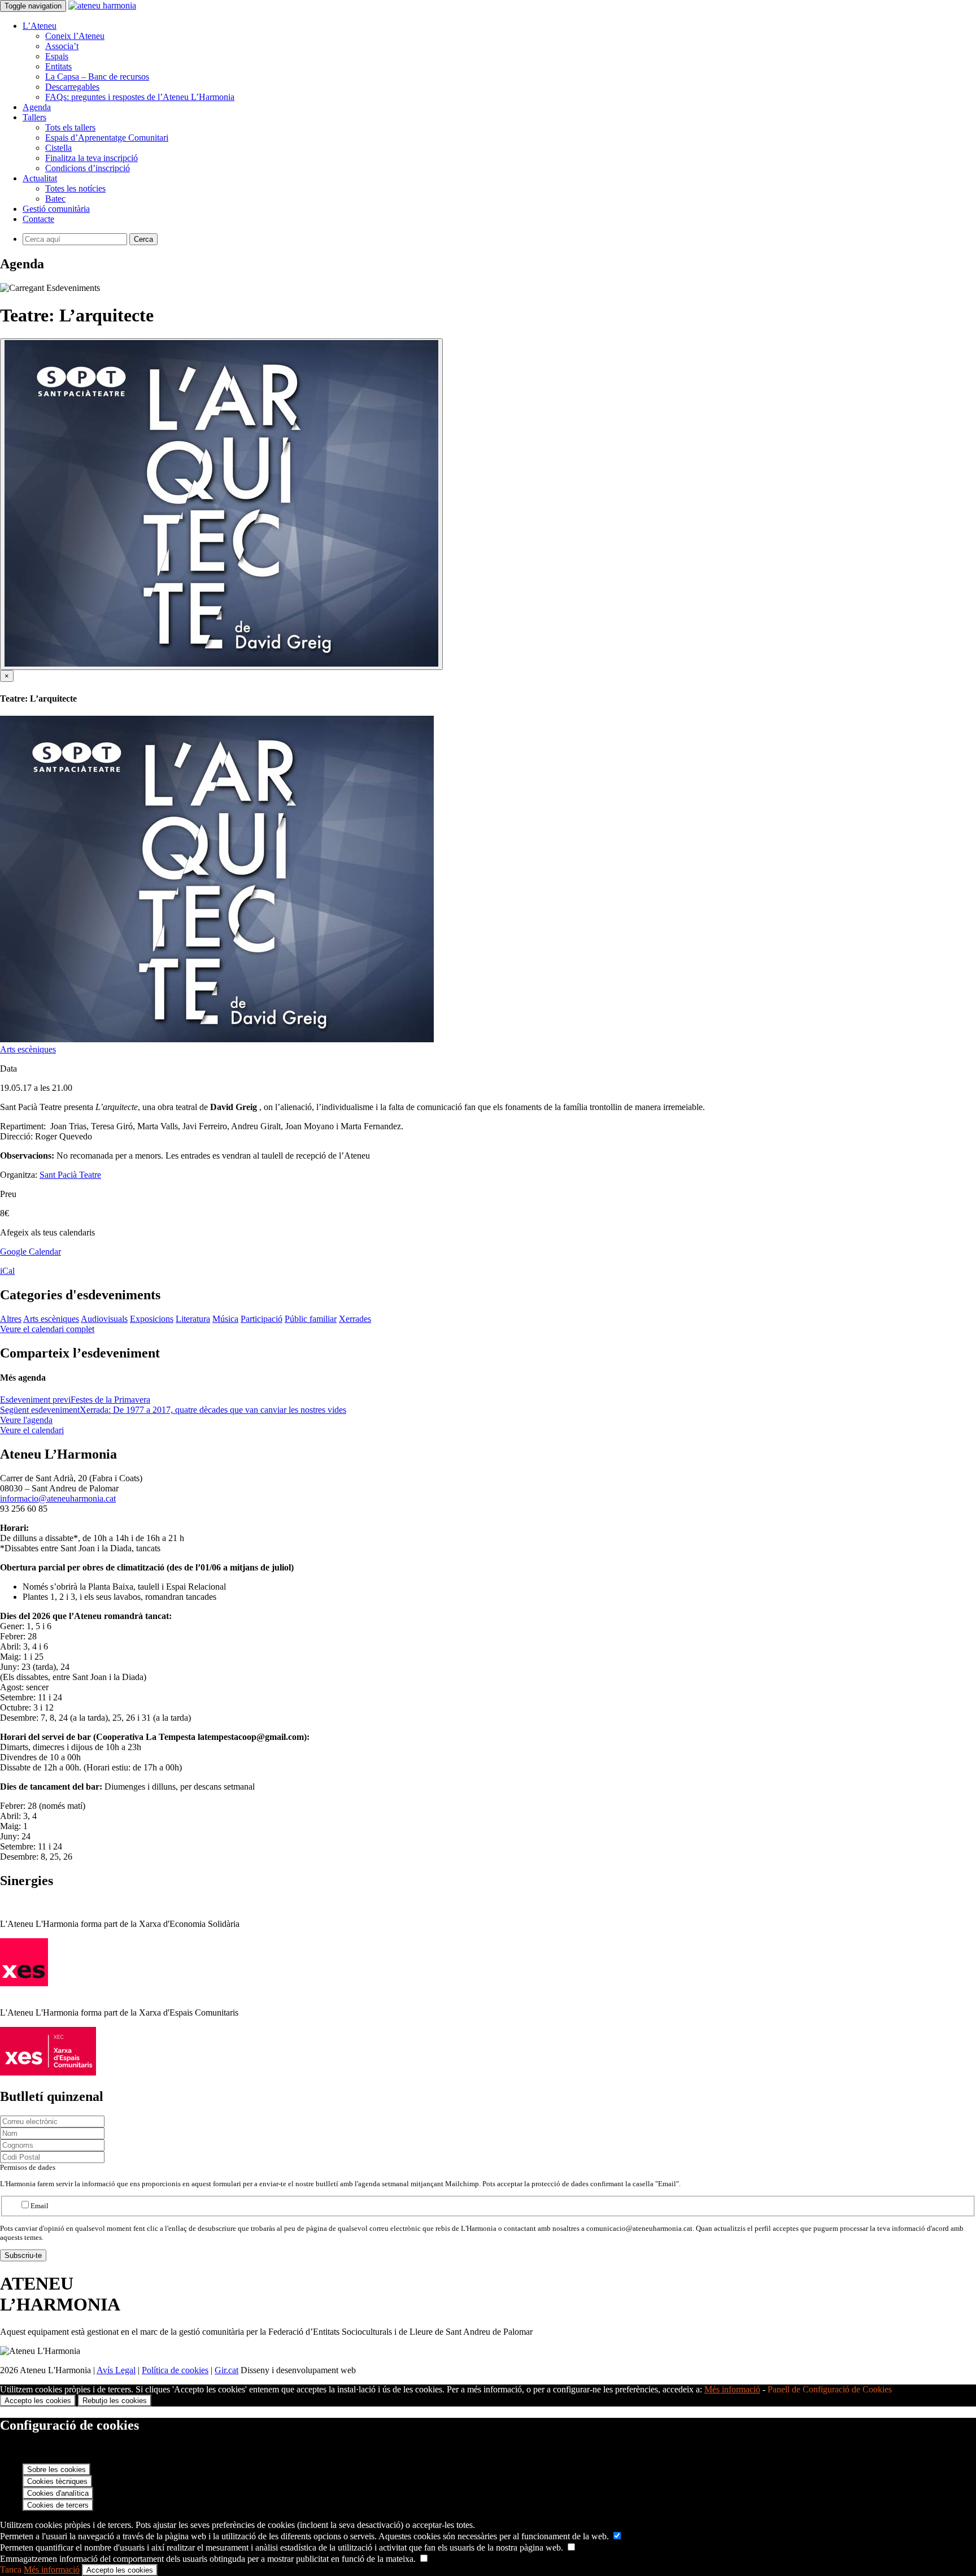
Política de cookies (175, 2370)
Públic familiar (311, 1319)
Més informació (732, 2389)
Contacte (38, 219)
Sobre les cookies (56, 2470)
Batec (55, 199)
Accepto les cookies (38, 2401)
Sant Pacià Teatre (70, 1175)
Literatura (193, 1319)
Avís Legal (116, 2370)
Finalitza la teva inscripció (91, 158)
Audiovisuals (104, 1319)
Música (225, 1319)
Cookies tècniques (57, 2481)
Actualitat (40, 178)
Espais (57, 56)
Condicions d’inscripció (88, 168)
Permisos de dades (28, 2167)
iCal (7, 1271)
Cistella (58, 148)
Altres (11, 1319)
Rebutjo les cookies (115, 2401)
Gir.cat (226, 2370)
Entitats (58, 66)
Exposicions (152, 1319)
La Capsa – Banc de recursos (97, 77)
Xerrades (355, 1319)
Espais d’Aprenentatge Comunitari (107, 138)
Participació (262, 1319)
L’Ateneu (40, 26)
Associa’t (62, 46)
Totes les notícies (75, 188)
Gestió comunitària (56, 209)
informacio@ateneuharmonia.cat (58, 1498)
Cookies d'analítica (58, 2493)
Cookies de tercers (58, 2505)
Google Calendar (30, 1252)
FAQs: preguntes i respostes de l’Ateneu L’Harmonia (140, 97)
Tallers (34, 117)
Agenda (37, 107)
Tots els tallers (70, 127)
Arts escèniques (28, 1049)
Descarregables (72, 87)
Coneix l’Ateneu (75, 36)
